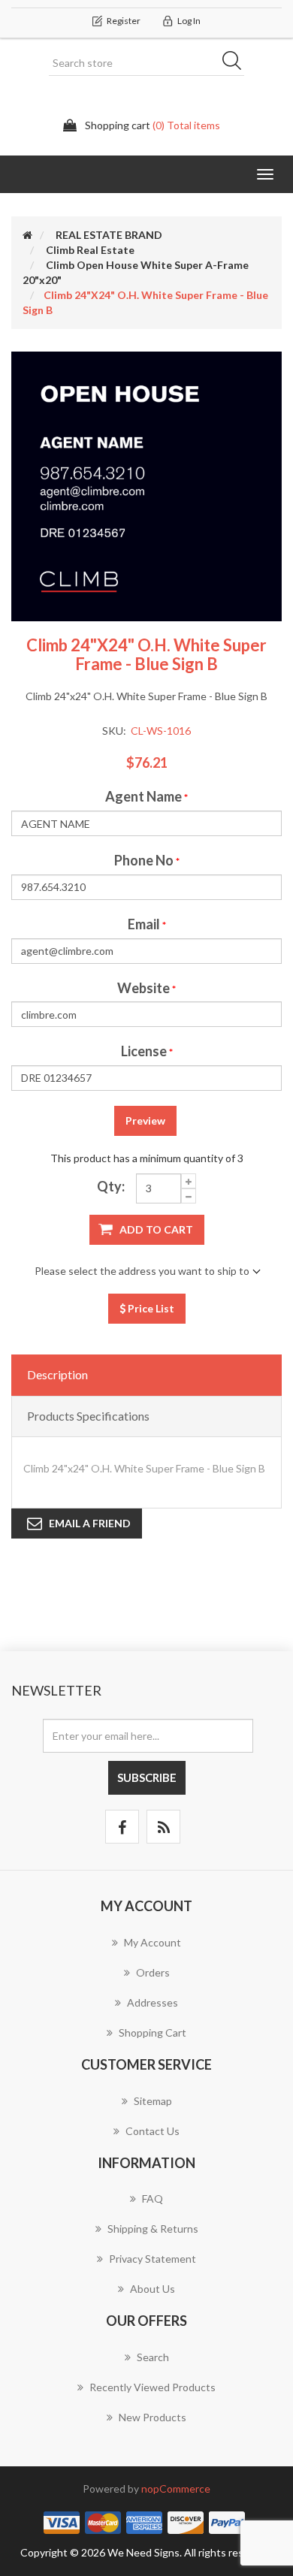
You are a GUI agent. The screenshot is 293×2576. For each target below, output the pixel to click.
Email (144, 924)
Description (57, 1374)
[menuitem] (146, 1950)
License (144, 1051)
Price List (150, 1308)
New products (153, 2417)
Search (237, 63)
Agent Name (143, 796)
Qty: (111, 1186)
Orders (153, 1972)
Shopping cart (153, 2032)
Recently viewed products (153, 2387)
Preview (145, 1120)
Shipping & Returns (153, 2229)
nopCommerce (176, 2488)
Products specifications (88, 1416)
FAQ (153, 2199)
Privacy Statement (153, 2259)
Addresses (153, 2002)
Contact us (153, 2131)
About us (153, 2289)
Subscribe (147, 1777)
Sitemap (153, 2101)
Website (143, 988)
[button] (265, 174)
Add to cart (156, 1229)
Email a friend (90, 1523)
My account (153, 1942)
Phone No (144, 860)
